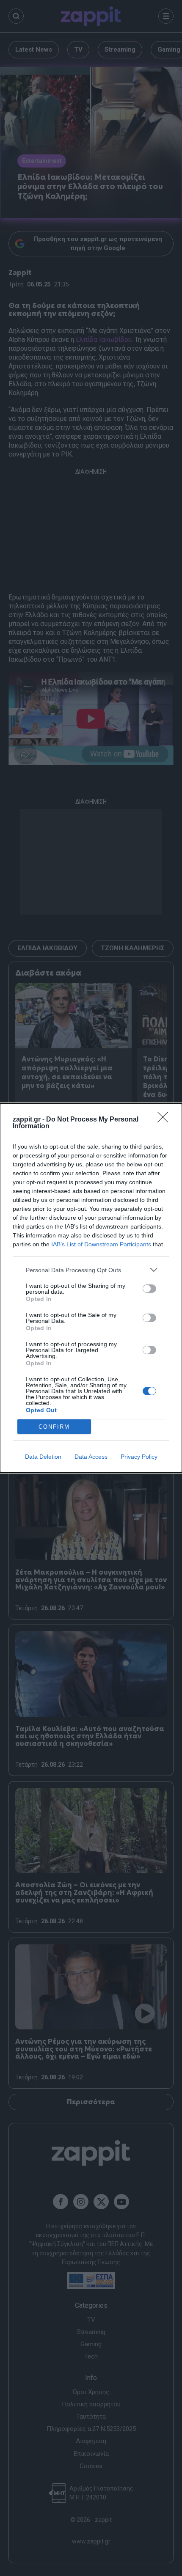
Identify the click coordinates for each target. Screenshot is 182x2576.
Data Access (91, 1457)
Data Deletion (43, 1457)
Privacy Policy (139, 1457)
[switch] (149, 1289)
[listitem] (91, 1270)
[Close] (165, 1120)
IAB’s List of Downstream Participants (101, 1244)
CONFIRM (54, 1427)
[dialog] (91, 1288)
